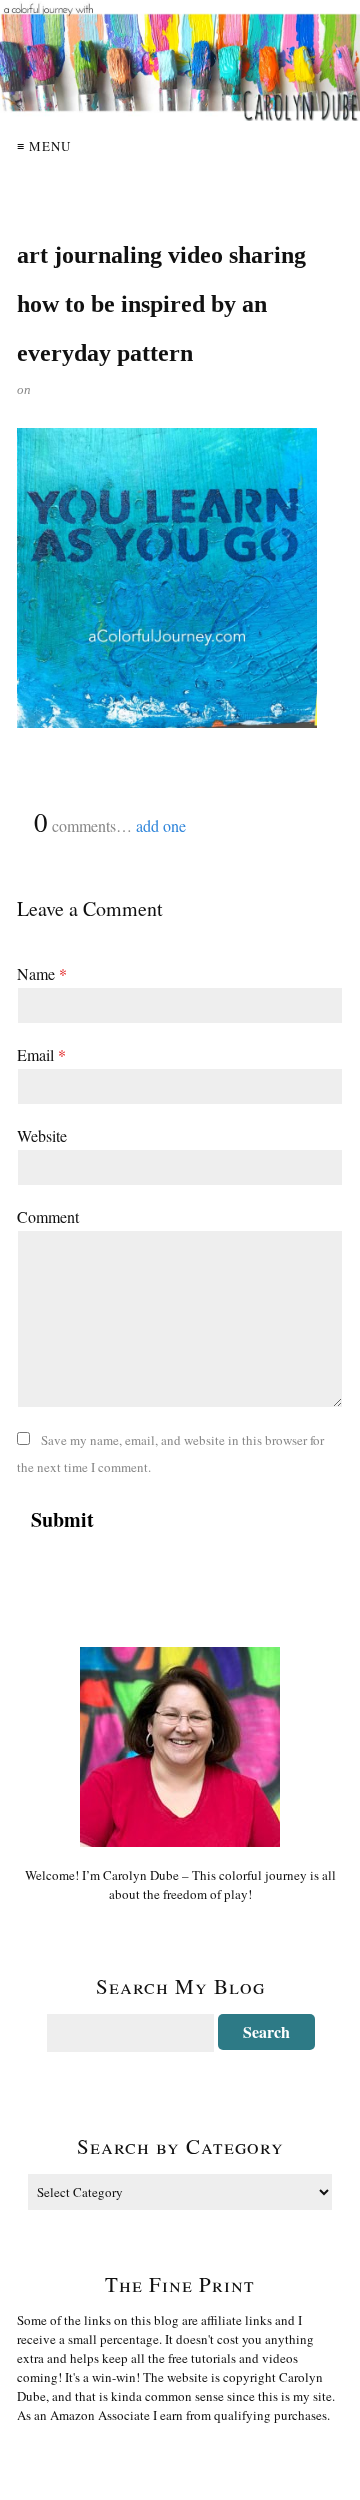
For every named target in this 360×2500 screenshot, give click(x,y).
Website (42, 1135)
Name (42, 973)
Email (41, 1054)
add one (161, 825)
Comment (48, 1216)
